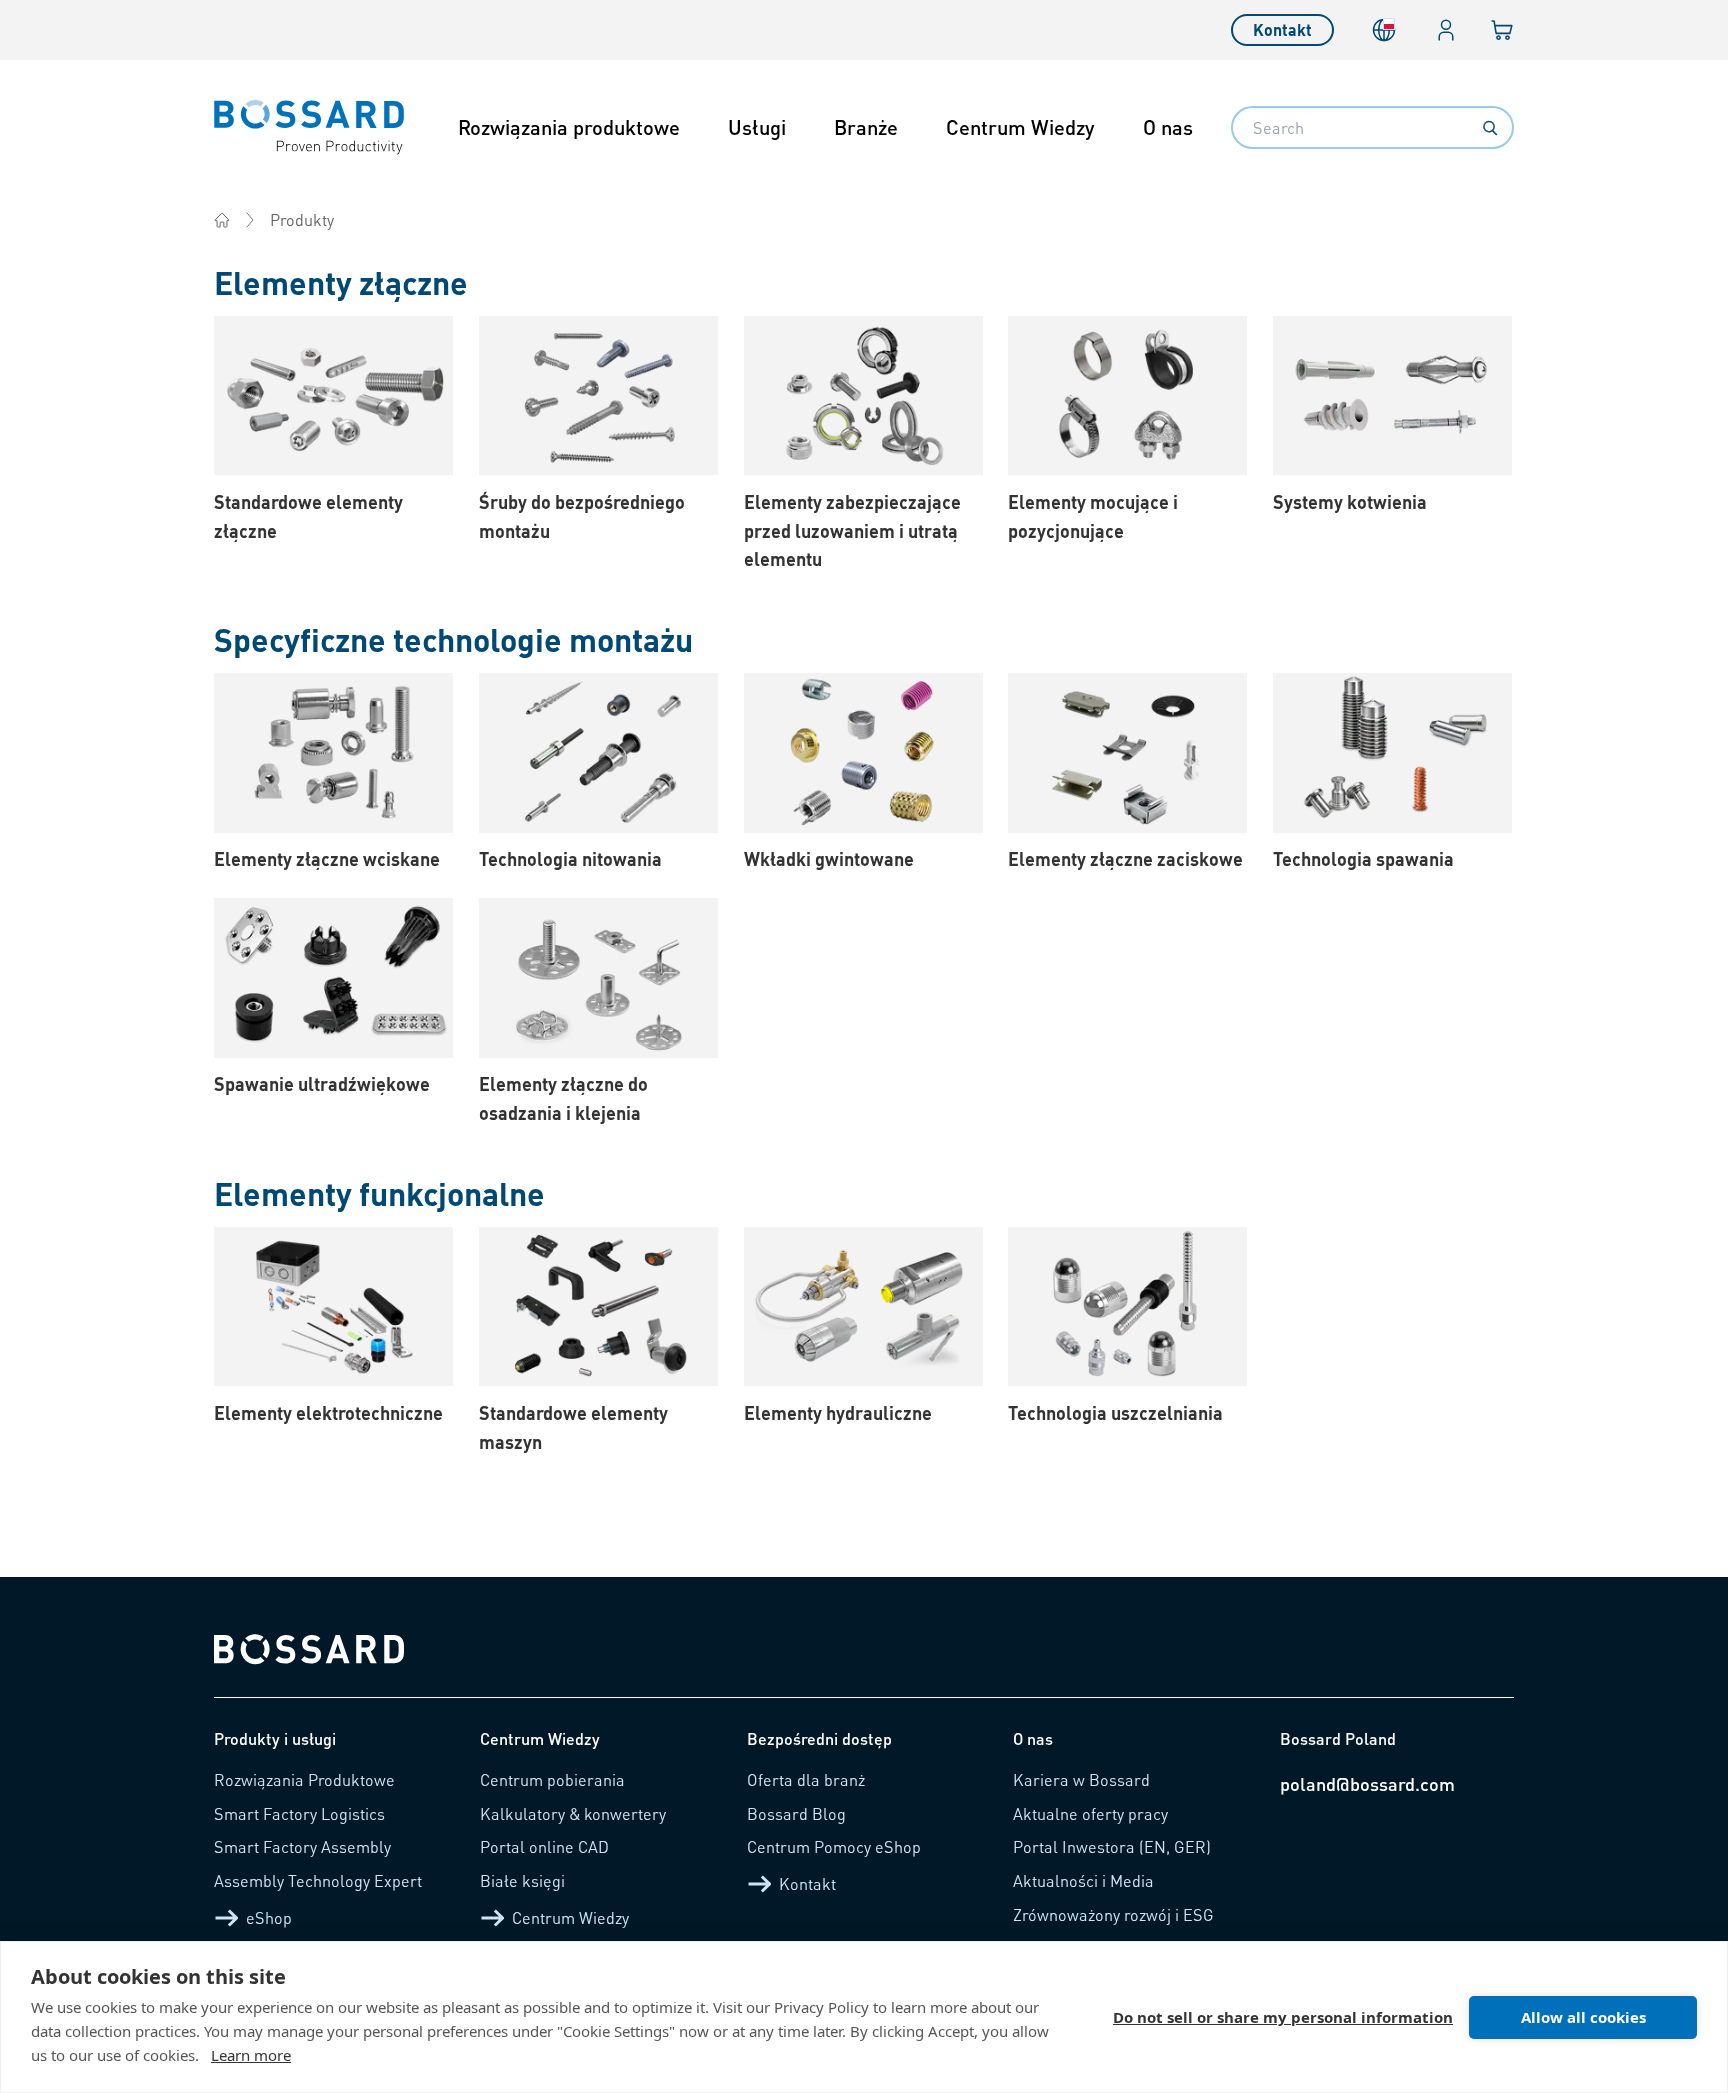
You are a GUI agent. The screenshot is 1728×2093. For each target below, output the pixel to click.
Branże (866, 127)
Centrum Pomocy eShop (834, 1846)
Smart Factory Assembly (302, 1846)
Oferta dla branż (806, 1779)
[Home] (222, 220)
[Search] (1490, 128)
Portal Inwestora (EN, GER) (1112, 1846)
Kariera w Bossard (1081, 1779)
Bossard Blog (796, 1813)
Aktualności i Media (1083, 1880)
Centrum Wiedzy (1020, 127)
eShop (269, 1917)
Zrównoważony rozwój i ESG (1113, 1914)
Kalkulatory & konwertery (573, 1813)
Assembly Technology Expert (318, 1880)
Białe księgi (522, 1880)
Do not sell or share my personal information (1283, 2017)
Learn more (251, 2055)
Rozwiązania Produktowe (304, 1779)
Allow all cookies (1583, 2017)
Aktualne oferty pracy (1090, 1813)
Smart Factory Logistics (299, 1813)
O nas (1168, 127)
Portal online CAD (544, 1846)
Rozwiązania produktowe (569, 127)
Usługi (757, 127)
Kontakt (1282, 29)
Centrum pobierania (552, 1779)
